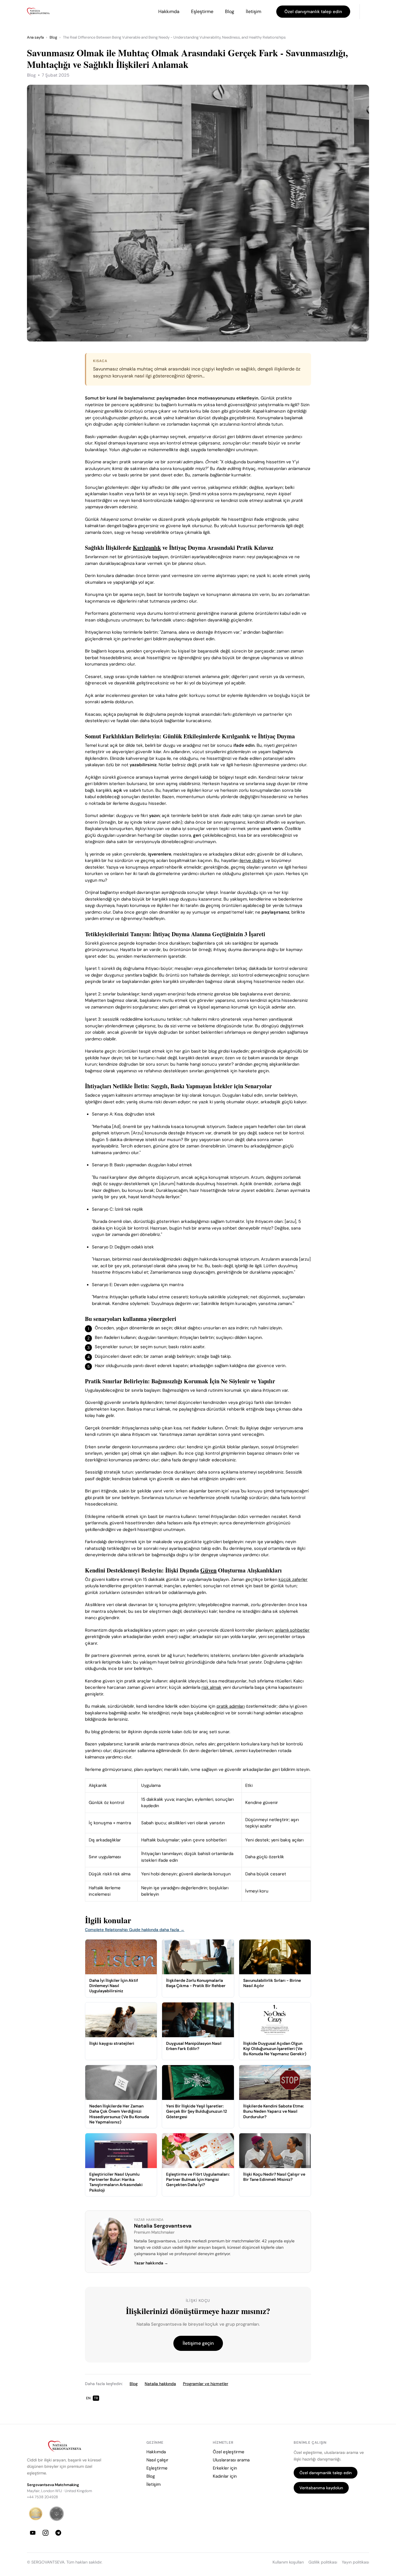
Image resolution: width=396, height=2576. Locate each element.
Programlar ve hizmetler (206, 2384)
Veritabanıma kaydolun (321, 2488)
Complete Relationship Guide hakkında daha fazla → (135, 1930)
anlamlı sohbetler (292, 1630)
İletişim (254, 11)
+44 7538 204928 (42, 2497)
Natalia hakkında (160, 2384)
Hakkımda (169, 11)
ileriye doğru (252, 861)
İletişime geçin (198, 2343)
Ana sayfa (35, 37)
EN (88, 2398)
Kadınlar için (225, 2476)
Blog (230, 11)
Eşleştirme (202, 11)
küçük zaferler (293, 1579)
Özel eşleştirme (229, 2452)
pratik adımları (231, 1706)
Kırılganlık (147, 548)
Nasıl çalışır (157, 2460)
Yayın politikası (355, 2562)
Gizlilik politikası (323, 2562)
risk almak (211, 1687)
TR (96, 2398)
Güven (208, 1570)
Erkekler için (225, 2468)
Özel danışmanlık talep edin (313, 12)
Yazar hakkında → (151, 2263)
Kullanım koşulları (288, 2562)
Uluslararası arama (231, 2460)
